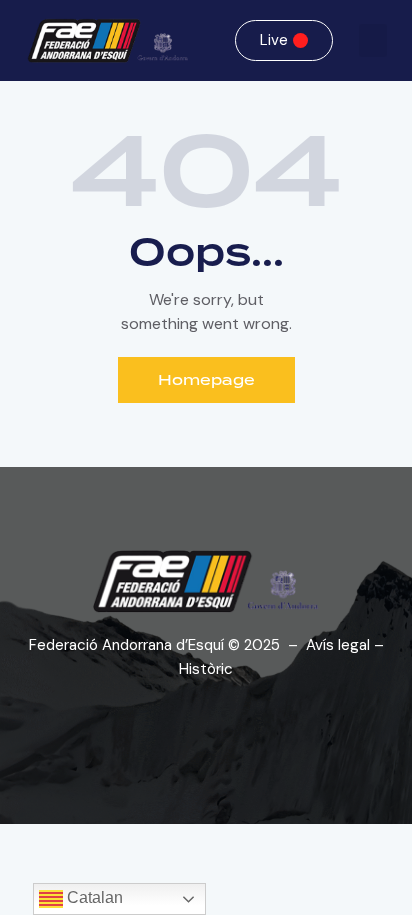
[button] (373, 40)
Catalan (93, 897)
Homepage (206, 380)
